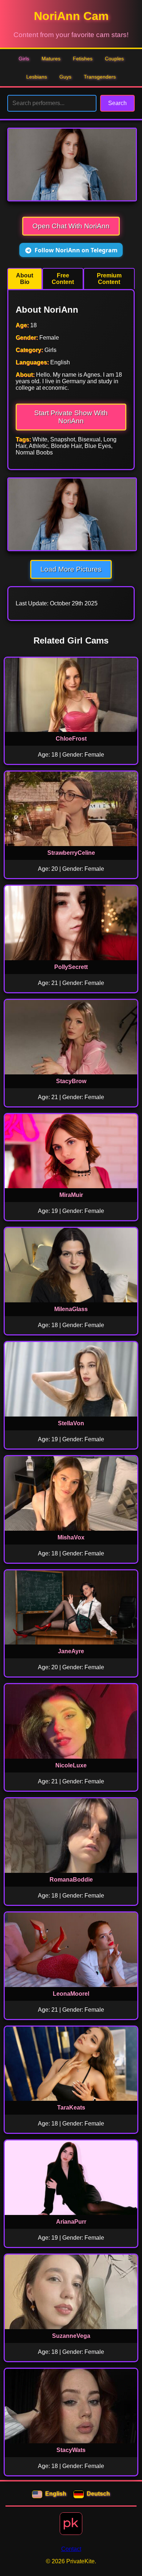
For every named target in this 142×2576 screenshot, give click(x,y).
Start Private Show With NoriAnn (71, 417)
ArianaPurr (71, 2222)
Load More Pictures (71, 569)
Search (117, 103)
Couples (114, 59)
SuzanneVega (71, 2336)
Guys (65, 77)
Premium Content (109, 279)
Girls (24, 59)
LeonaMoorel (71, 1994)
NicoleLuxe (71, 1765)
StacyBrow (71, 1081)
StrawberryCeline (71, 853)
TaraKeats (71, 2108)
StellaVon (71, 1423)
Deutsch (98, 2494)
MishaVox (71, 1537)
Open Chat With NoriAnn (71, 226)
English (56, 2494)
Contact (71, 2549)
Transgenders (100, 77)
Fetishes (83, 59)
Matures (51, 59)
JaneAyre (71, 1651)
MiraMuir (71, 1195)
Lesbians (37, 77)
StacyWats (71, 2450)
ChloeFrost (71, 739)
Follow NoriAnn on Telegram (76, 250)
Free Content (63, 279)
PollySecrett (71, 967)
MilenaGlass (71, 1309)
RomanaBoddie (71, 1880)
